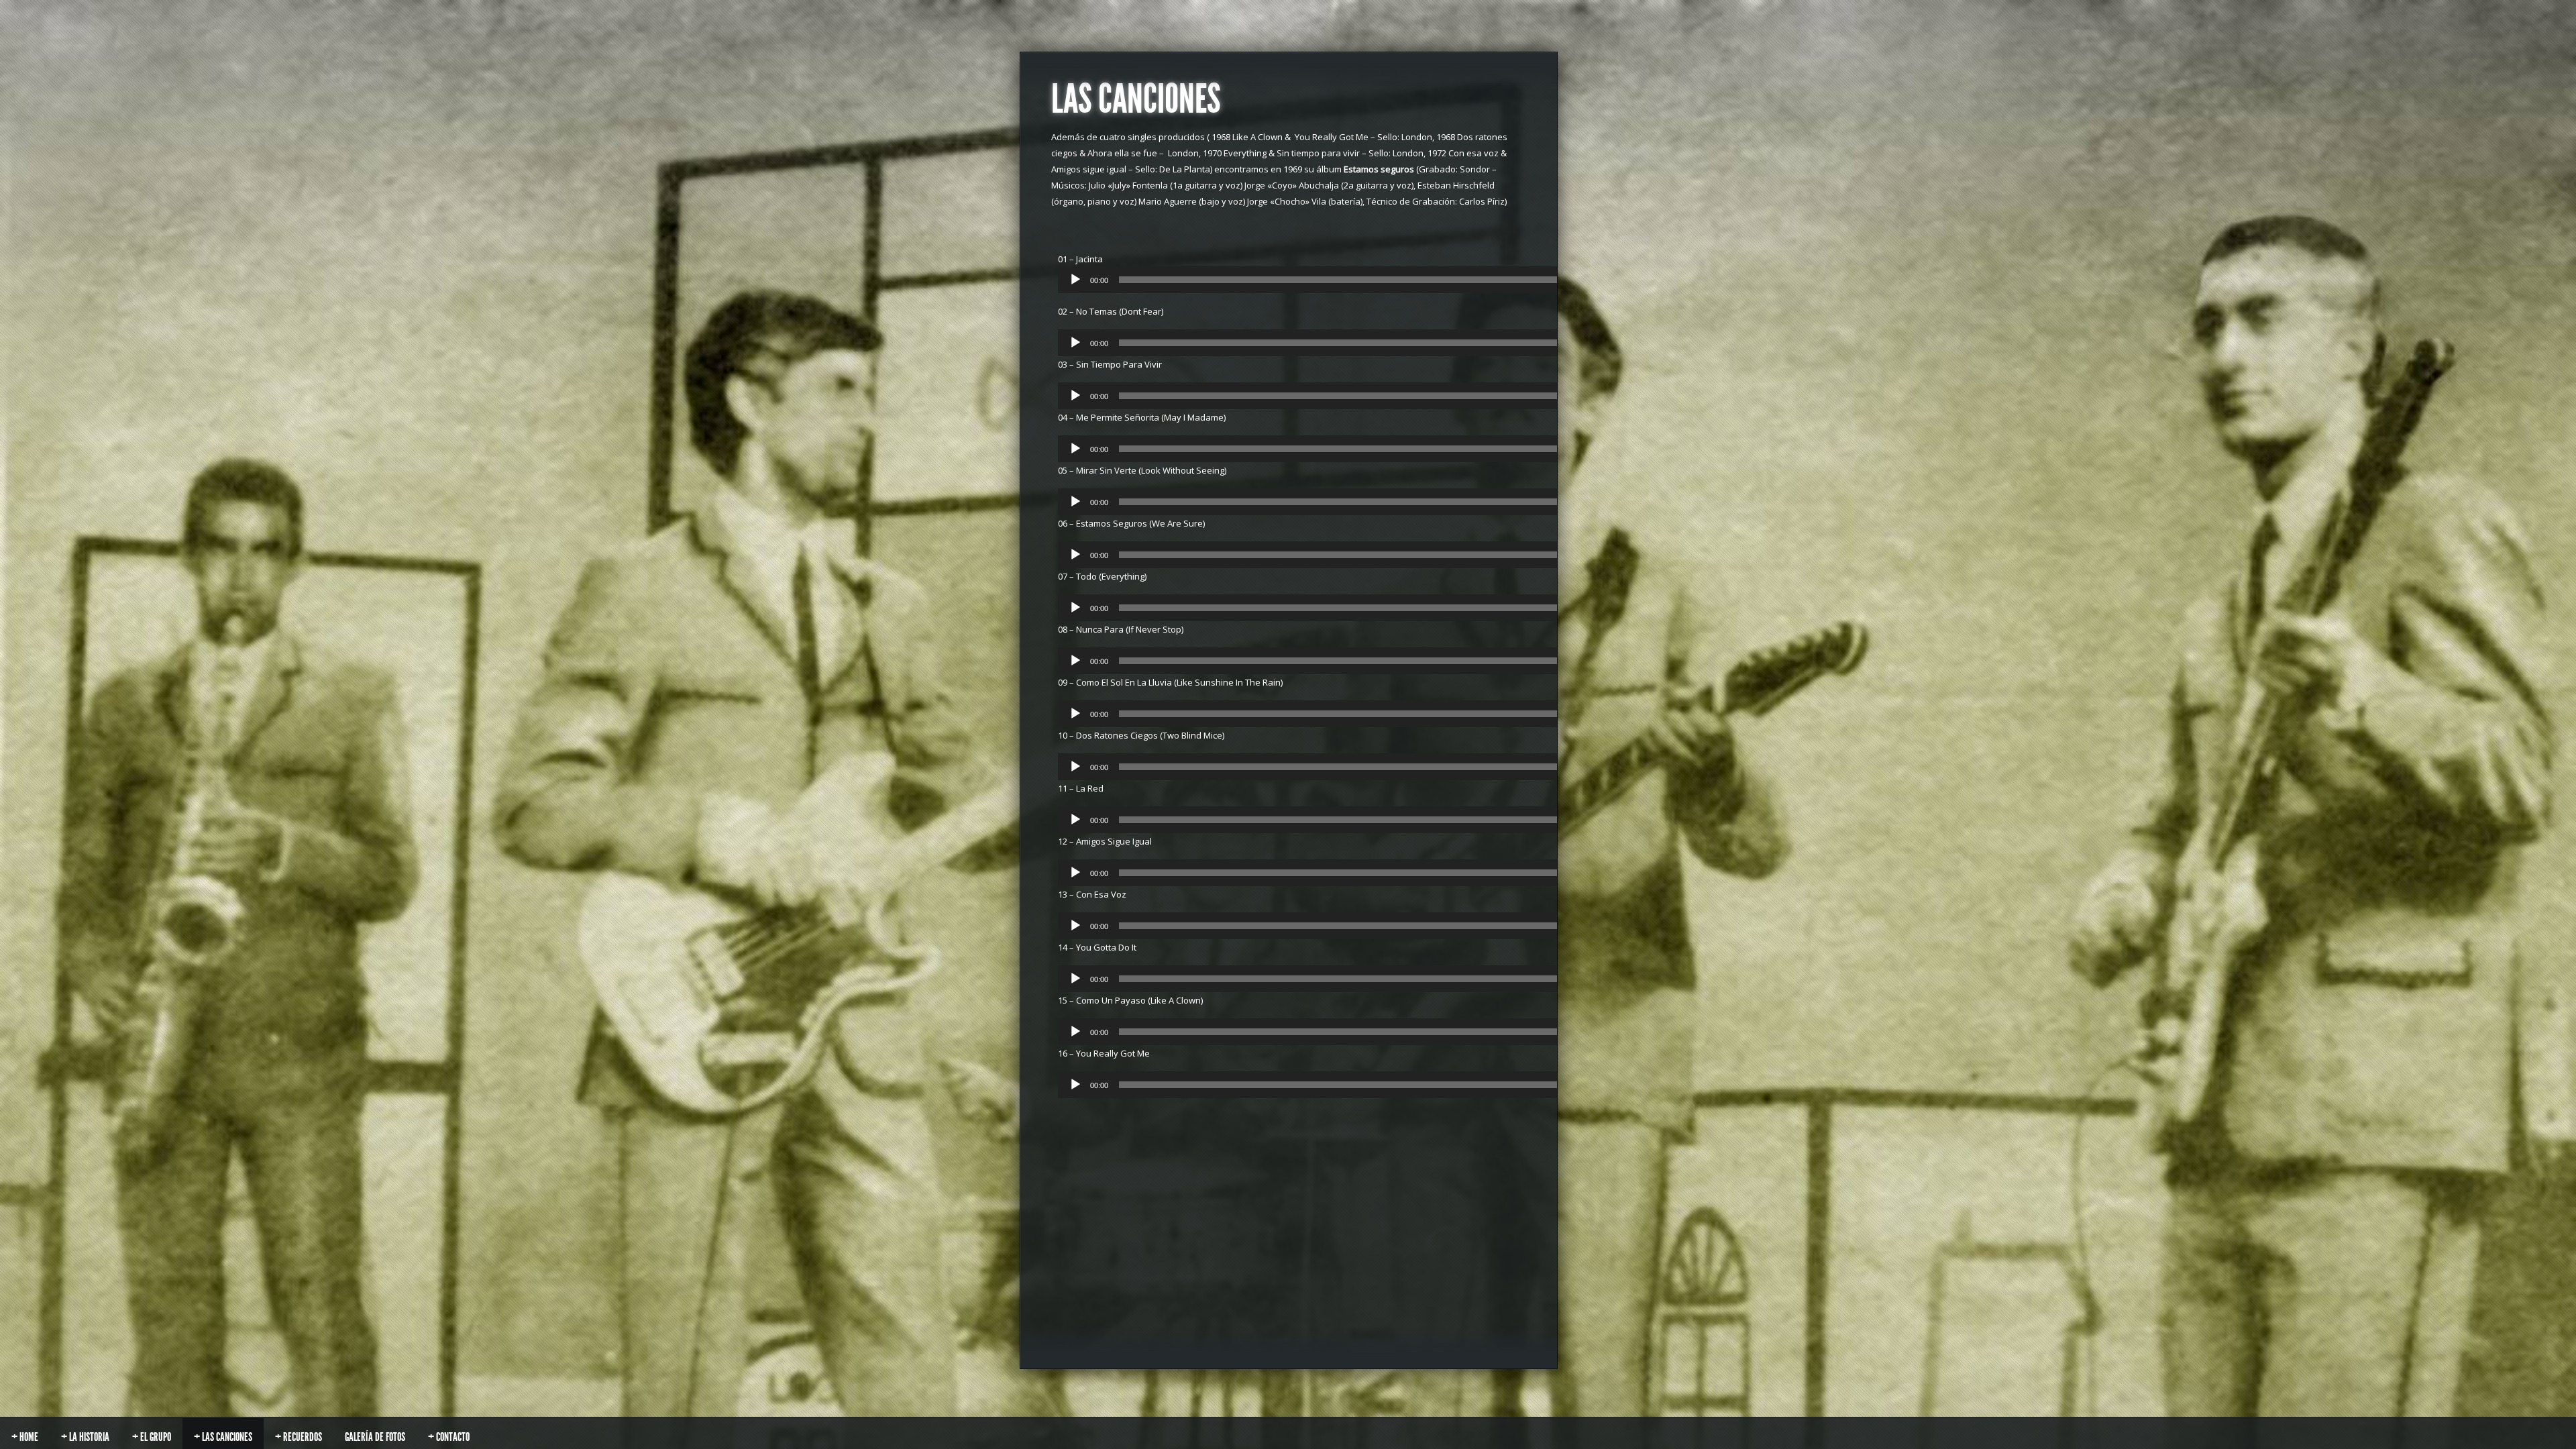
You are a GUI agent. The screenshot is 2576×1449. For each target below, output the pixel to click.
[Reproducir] (1075, 280)
